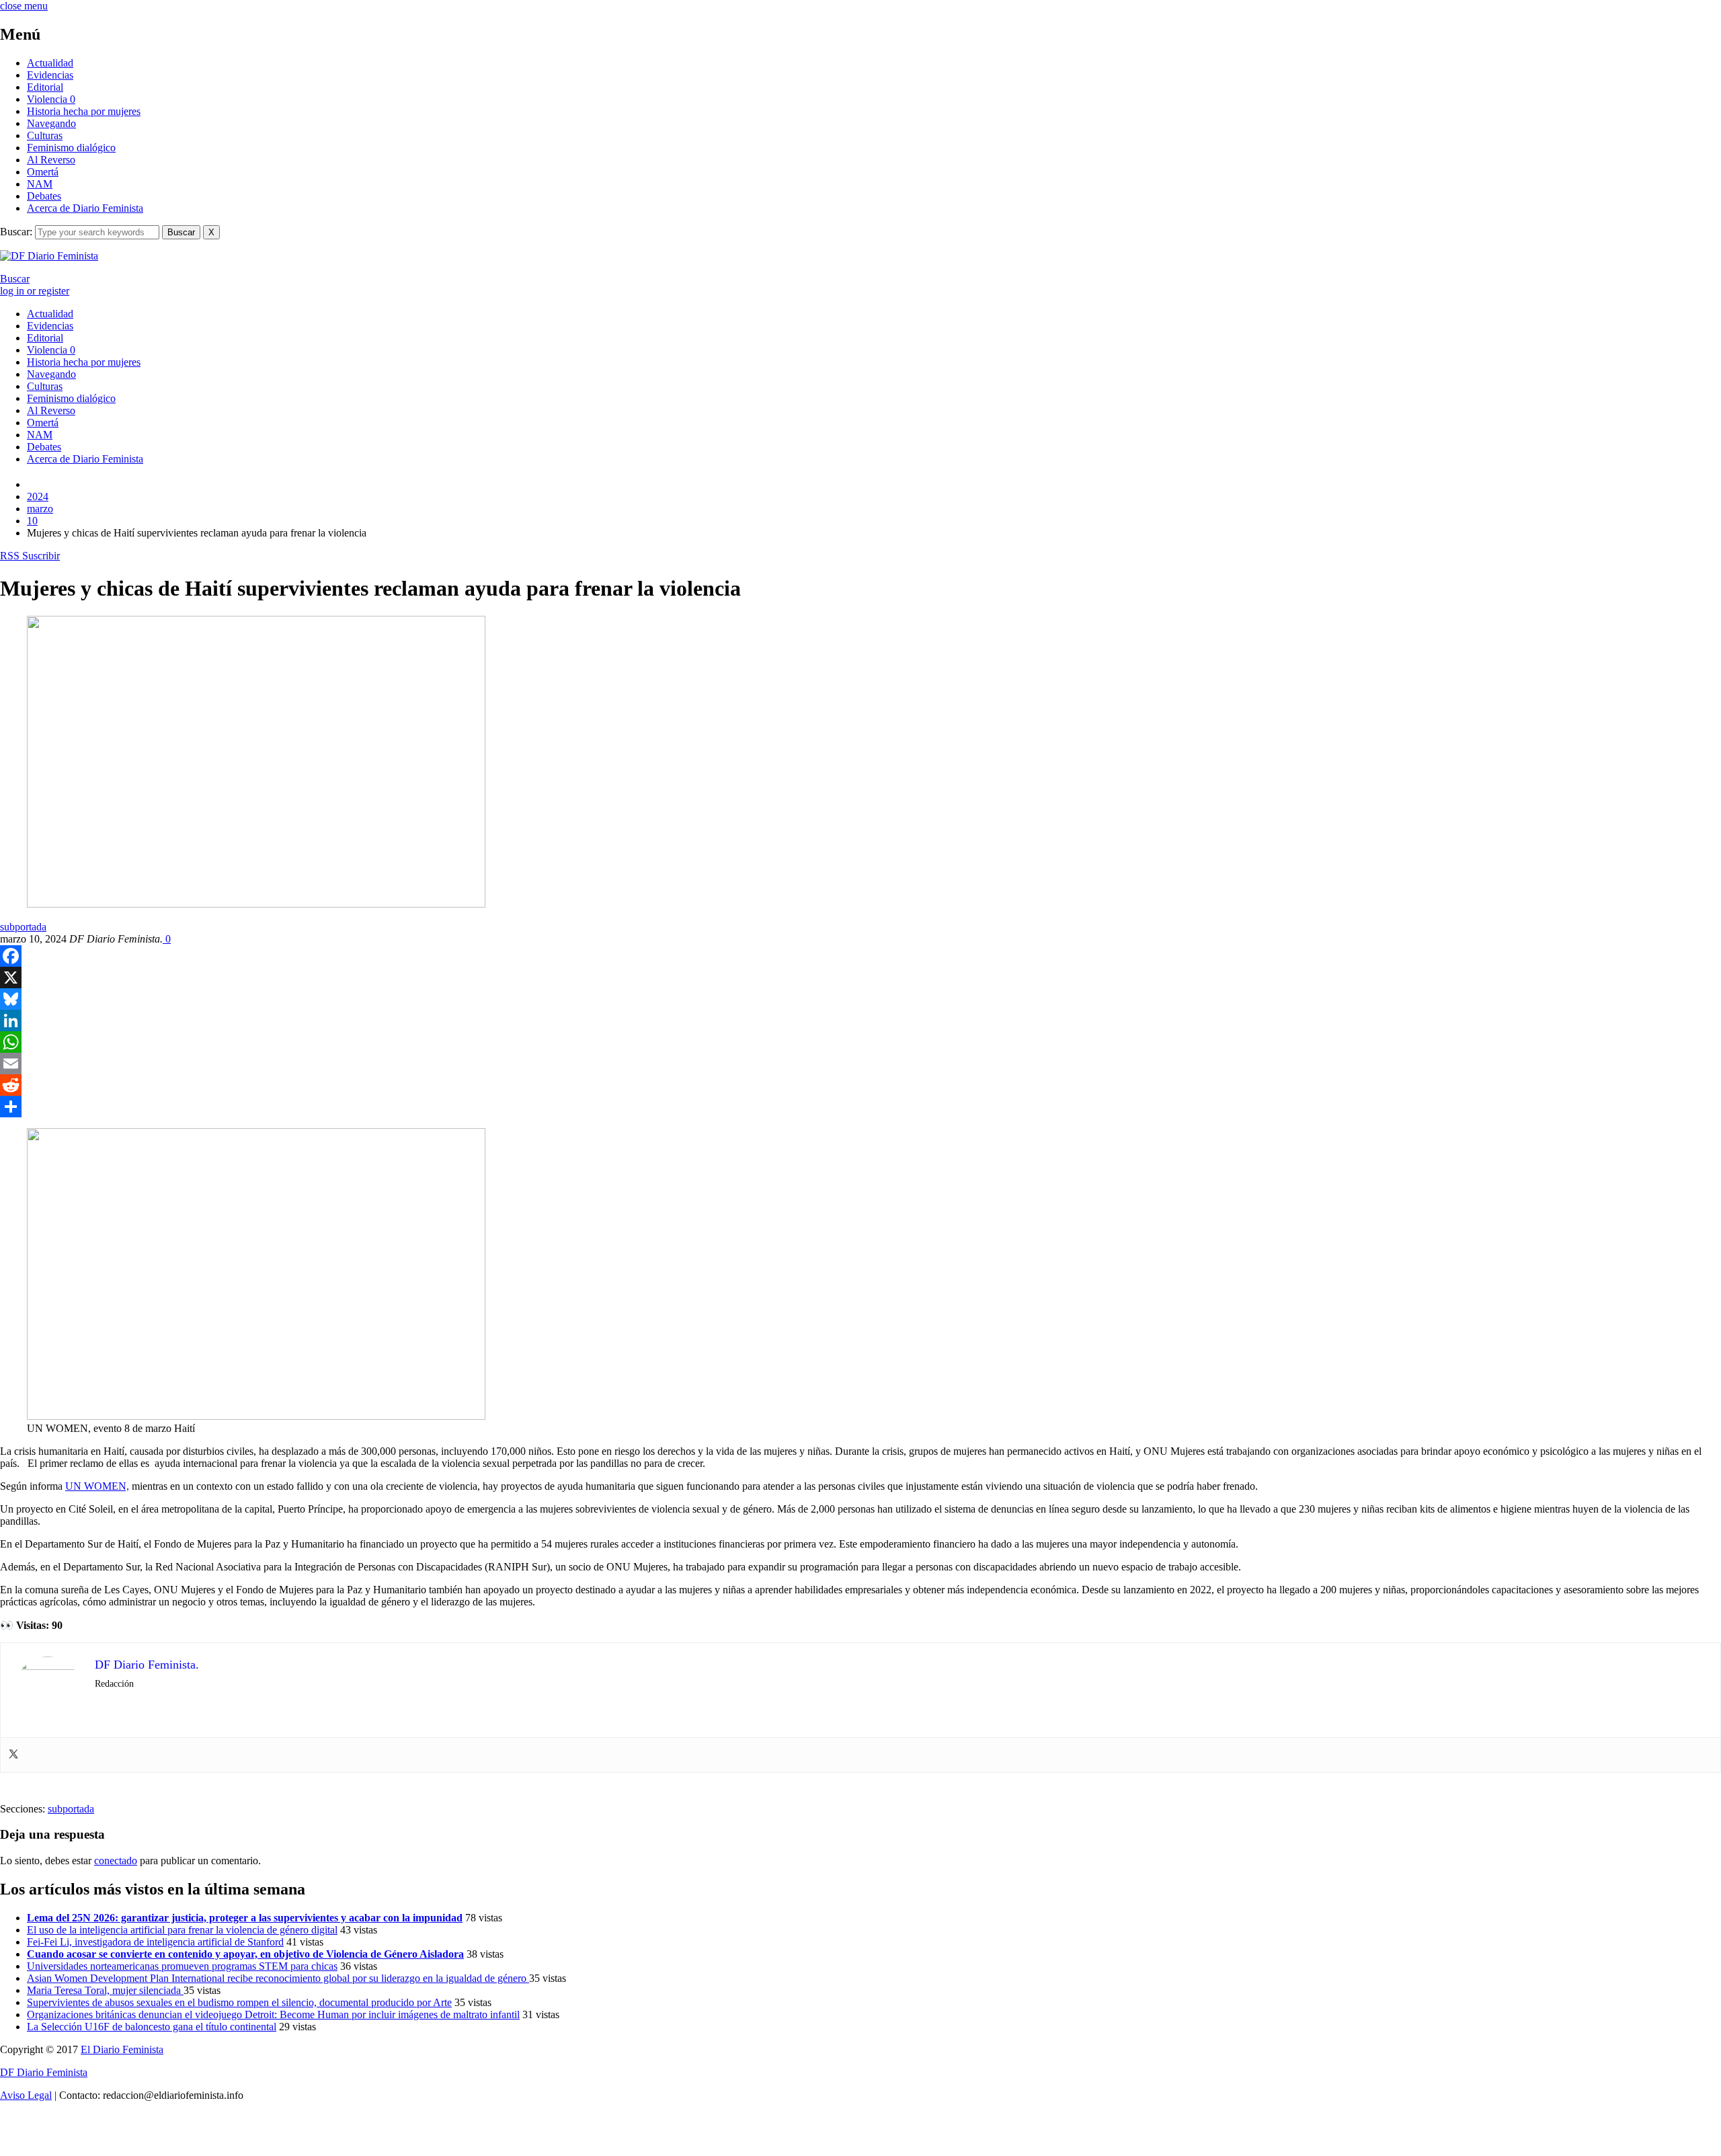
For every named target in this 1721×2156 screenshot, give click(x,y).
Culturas (45, 135)
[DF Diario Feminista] (49, 256)
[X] (860, 977)
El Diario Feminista (122, 2049)
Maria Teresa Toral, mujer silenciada (105, 1990)
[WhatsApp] (860, 1042)
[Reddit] (860, 1085)
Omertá (43, 172)
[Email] (860, 1064)
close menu (24, 6)
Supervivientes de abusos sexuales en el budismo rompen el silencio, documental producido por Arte (239, 2002)
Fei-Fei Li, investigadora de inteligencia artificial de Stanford (155, 1942)
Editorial (45, 87)
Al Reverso (51, 160)
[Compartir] (860, 1107)
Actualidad (50, 63)
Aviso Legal (26, 2095)
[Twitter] (13, 1755)
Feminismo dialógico (71, 148)
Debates (44, 196)
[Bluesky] (860, 999)
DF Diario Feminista (44, 2072)
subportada (23, 927)
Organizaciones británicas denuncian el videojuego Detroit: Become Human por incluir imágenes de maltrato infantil (273, 2014)
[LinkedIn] (860, 1021)
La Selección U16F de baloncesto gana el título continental (152, 2027)
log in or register (35, 291)
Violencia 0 (51, 99)
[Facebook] (860, 956)
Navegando (51, 123)
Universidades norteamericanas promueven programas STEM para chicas (182, 1966)
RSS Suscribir (30, 556)
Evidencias (50, 75)
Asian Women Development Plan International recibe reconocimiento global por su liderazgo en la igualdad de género (278, 1978)
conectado (116, 1861)
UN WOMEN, (97, 1486)
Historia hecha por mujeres (84, 111)
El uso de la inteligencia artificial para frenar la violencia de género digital (182, 1930)
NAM (40, 184)
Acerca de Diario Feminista (85, 208)
